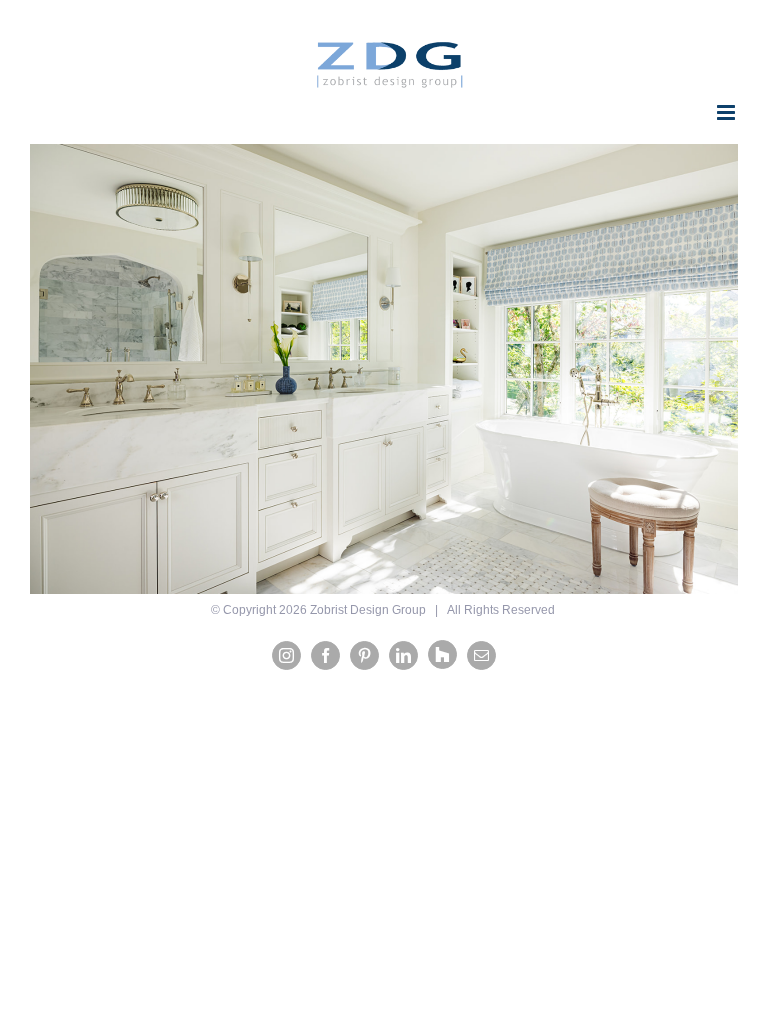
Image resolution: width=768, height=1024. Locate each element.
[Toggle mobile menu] (727, 112)
